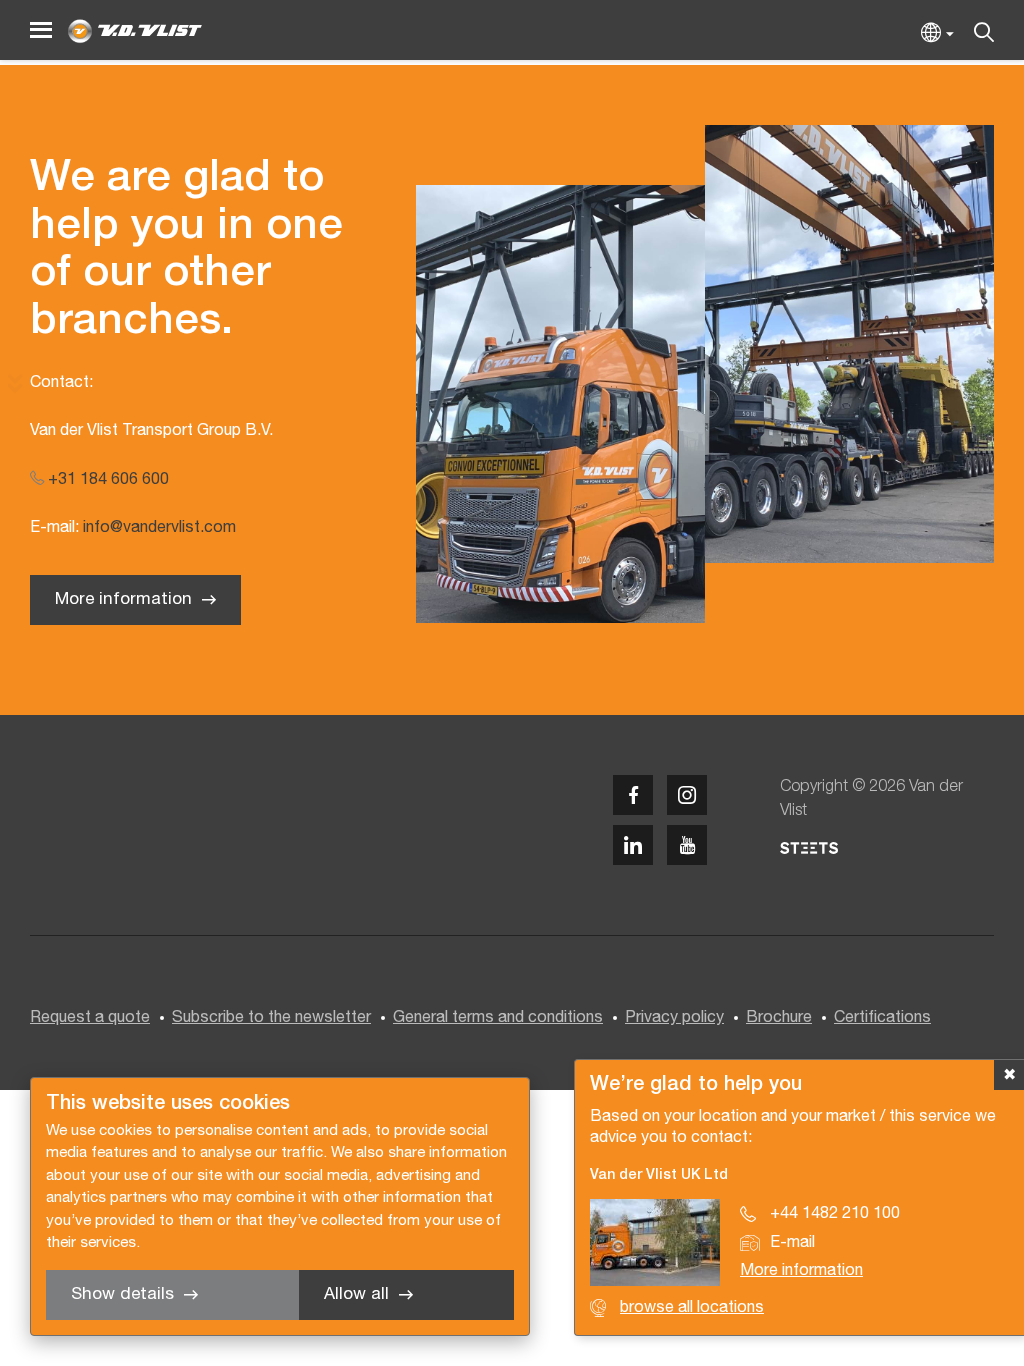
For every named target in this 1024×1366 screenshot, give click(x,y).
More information (123, 599)
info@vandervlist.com (159, 528)
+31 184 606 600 (106, 480)
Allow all (356, 1294)
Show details (122, 1294)
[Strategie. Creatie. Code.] (809, 848)
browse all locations (692, 1308)
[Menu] (41, 30)
